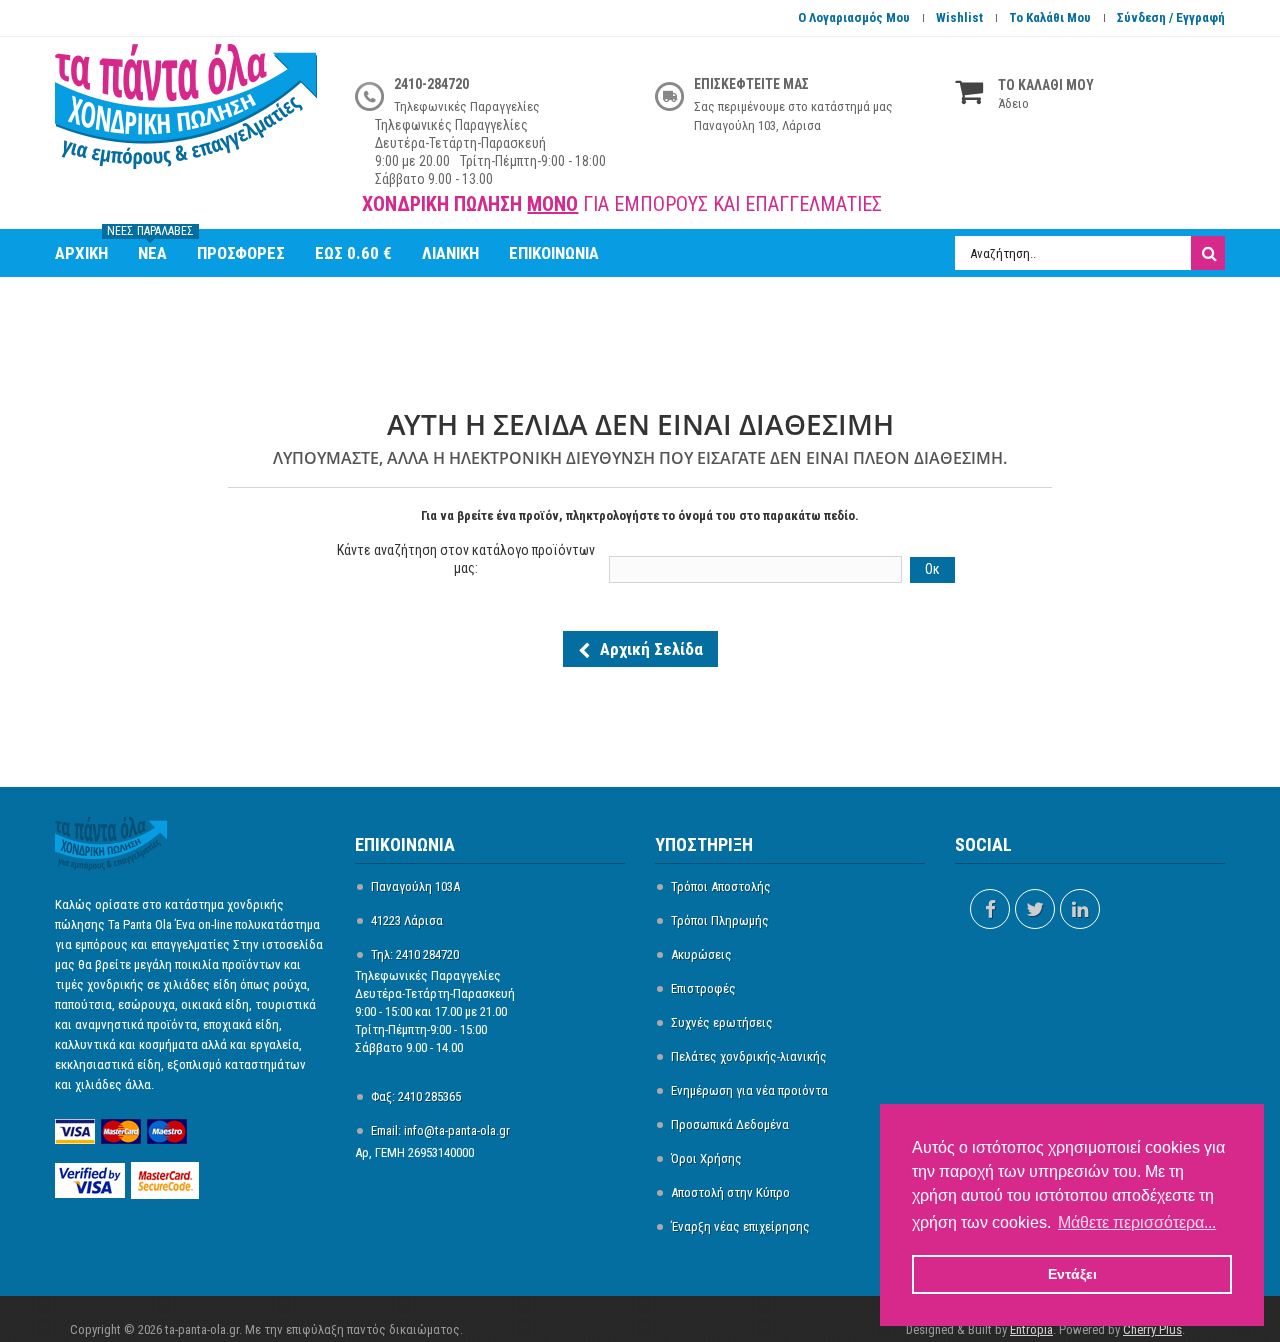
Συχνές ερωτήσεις (722, 1022)
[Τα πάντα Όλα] (190, 116)
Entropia (1031, 1329)
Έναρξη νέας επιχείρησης (740, 1226)
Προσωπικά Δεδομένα (730, 1124)
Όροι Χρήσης (706, 1158)
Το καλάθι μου (1050, 17)
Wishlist (959, 17)
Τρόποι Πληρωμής (720, 920)
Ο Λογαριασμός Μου (854, 17)
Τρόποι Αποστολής (721, 886)
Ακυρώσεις (701, 954)
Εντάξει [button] (1072, 1274)
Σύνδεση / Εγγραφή (1171, 17)
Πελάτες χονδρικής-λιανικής (749, 1056)
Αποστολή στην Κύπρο (730, 1192)
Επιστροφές (703, 988)
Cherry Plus (1152, 1329)
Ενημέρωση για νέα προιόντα (749, 1090)
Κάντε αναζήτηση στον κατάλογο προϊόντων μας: (466, 559)
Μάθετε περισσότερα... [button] (1137, 1222)
